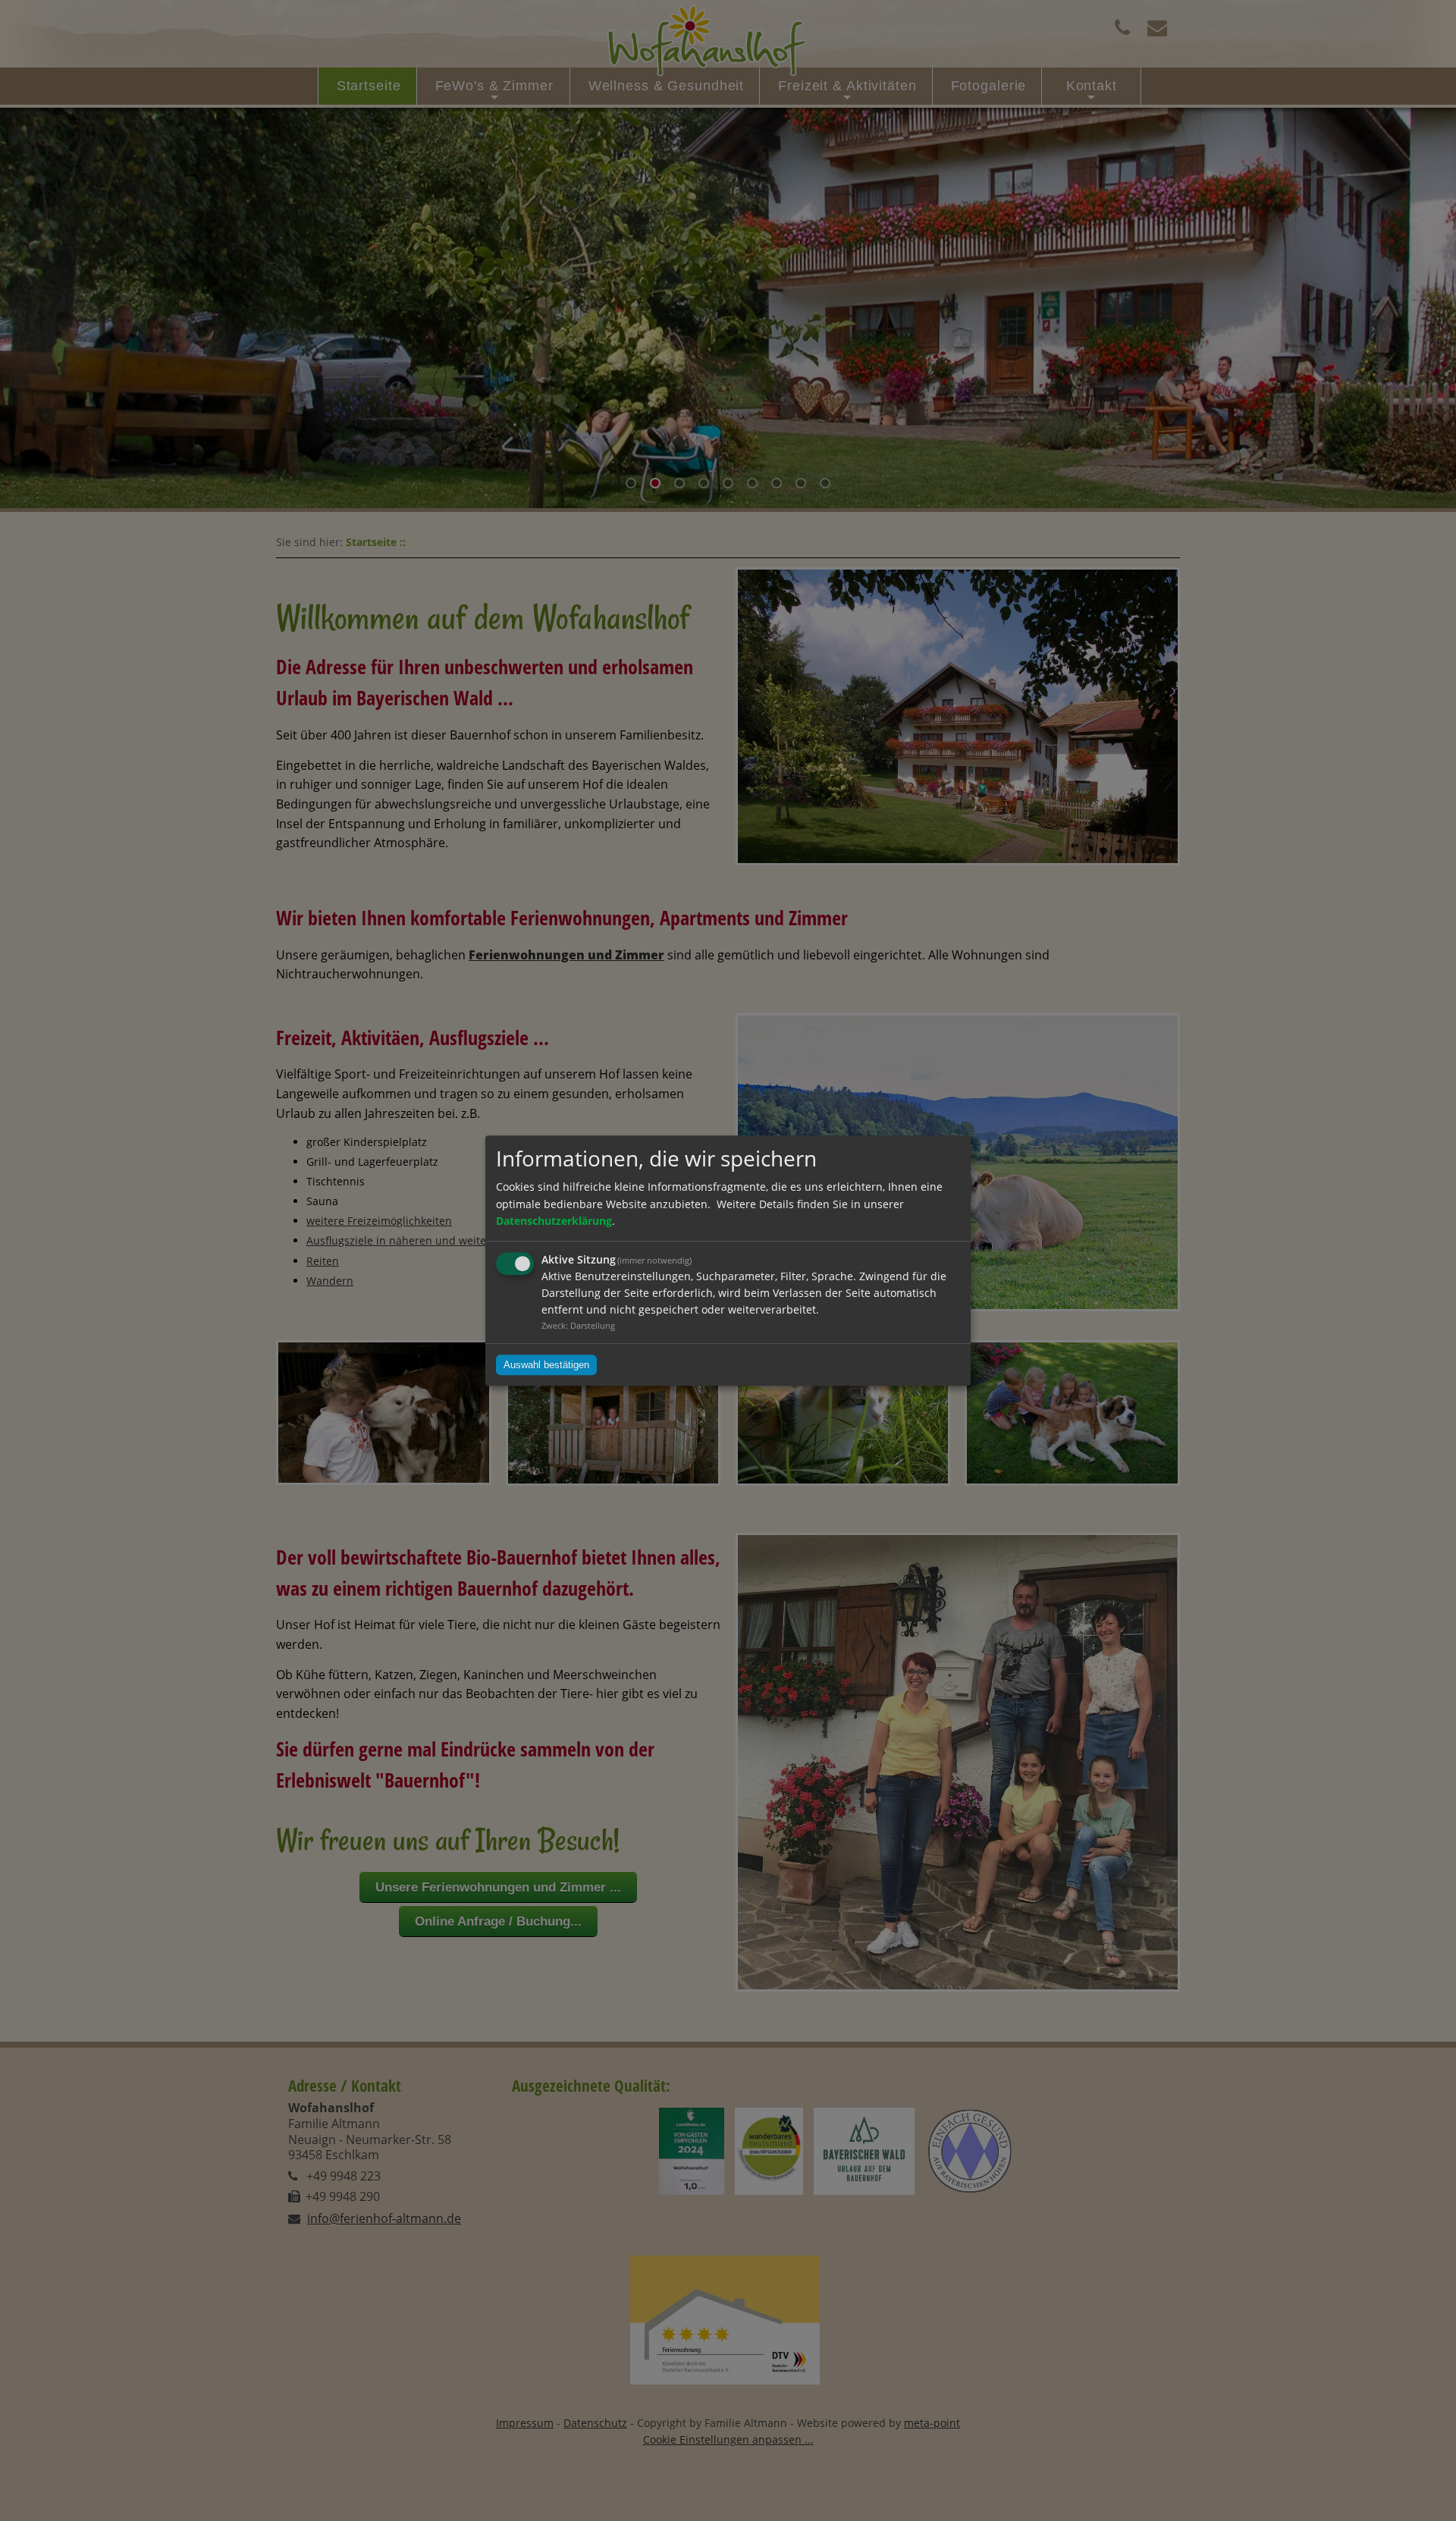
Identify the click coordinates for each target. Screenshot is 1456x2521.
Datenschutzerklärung (554, 1221)
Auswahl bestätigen (546, 1365)
